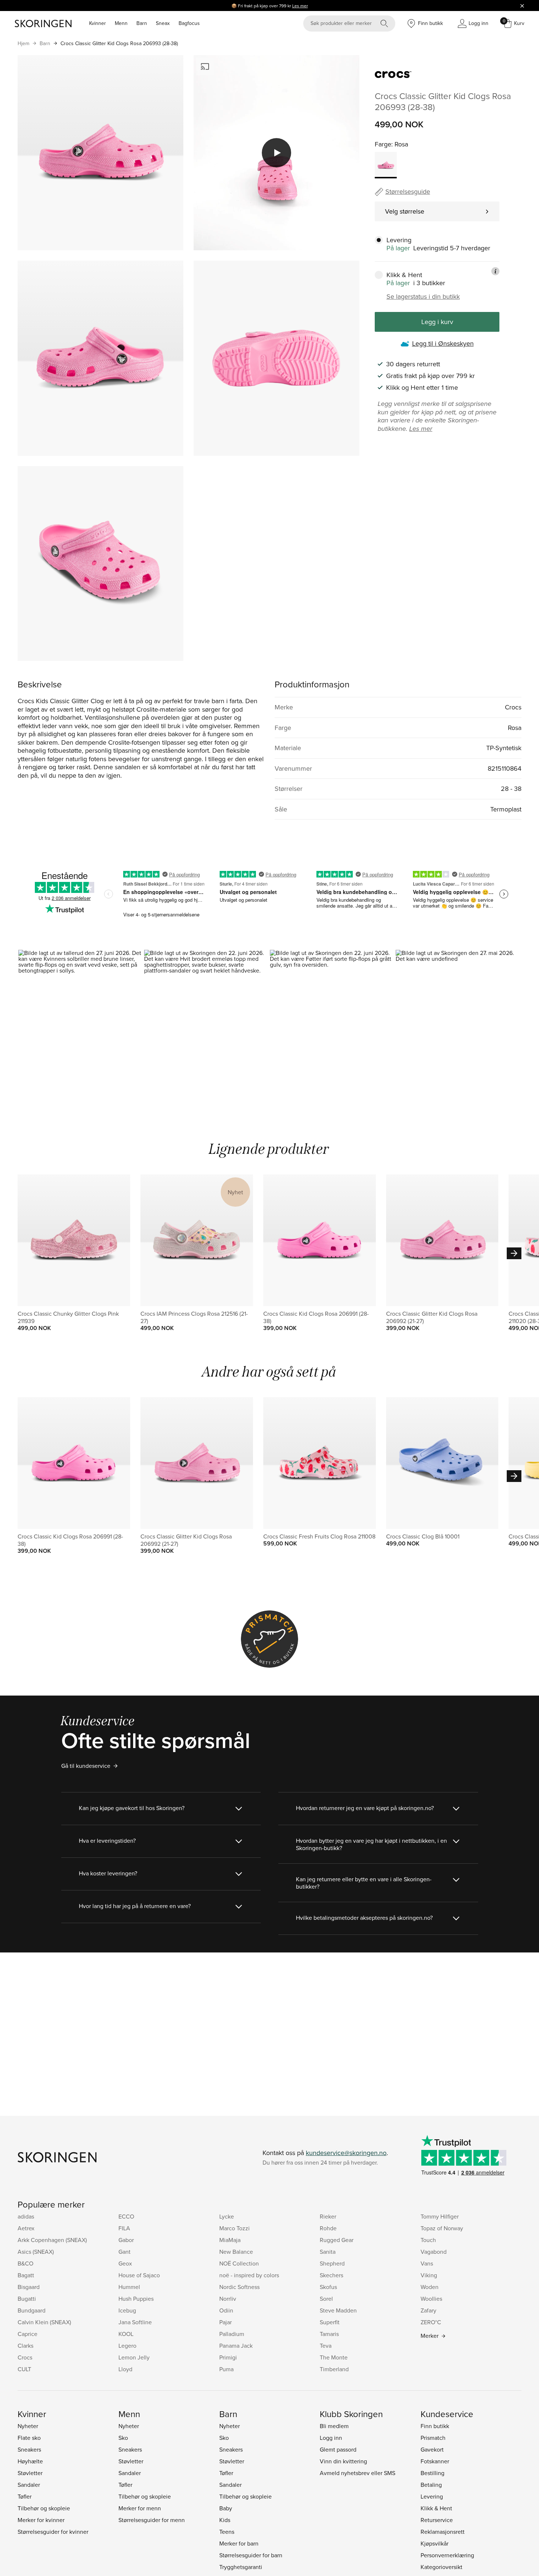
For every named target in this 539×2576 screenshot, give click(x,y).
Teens (227, 2532)
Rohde (328, 2228)
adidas (26, 2216)
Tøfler (25, 2496)
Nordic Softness (239, 2287)
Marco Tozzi (234, 2228)
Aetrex (26, 2228)
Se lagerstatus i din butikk (423, 297)
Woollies (431, 2299)
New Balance (236, 2252)
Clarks (25, 2346)
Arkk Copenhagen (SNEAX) (52, 2240)
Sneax (163, 23)
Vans (427, 2263)
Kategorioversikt (441, 2567)
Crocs (25, 2357)
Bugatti (27, 2299)
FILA (124, 2228)
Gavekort (432, 2449)
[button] (81, 1025)
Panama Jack (236, 2346)
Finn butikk (435, 2426)
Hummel (129, 2287)
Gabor (126, 2240)
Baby (226, 2508)
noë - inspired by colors (249, 2275)
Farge (383, 144)
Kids (225, 2520)
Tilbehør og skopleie (44, 2508)
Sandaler (29, 2485)
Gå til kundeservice (86, 1766)
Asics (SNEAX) (36, 2252)
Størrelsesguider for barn (251, 2555)
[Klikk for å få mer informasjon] (495, 271)
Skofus (328, 2287)
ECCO (126, 2216)
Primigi (228, 2357)
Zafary (428, 2310)
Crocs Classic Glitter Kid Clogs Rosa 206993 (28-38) (119, 43)
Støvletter (30, 2473)
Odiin (226, 2310)
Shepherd (332, 2263)
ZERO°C (431, 2322)
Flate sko (29, 2438)
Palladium (232, 2334)
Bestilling (432, 2473)
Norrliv (228, 2299)
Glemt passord (338, 2449)
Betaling (431, 2485)
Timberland (334, 2369)
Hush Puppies (136, 2299)
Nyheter (28, 2426)
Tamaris (329, 2334)
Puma (226, 2369)
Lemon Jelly (134, 2357)
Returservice (437, 2520)
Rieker (328, 2216)
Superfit (330, 2322)
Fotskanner (435, 2461)
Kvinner (98, 23)
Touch (428, 2240)
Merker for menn (140, 2508)
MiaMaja (230, 2240)
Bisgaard (29, 2287)
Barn (142, 23)
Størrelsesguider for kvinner (53, 2532)
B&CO (25, 2263)
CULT (24, 2369)
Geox (125, 2263)
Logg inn (331, 2438)
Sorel (326, 2299)
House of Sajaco (139, 2275)
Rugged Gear (337, 2240)
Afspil (276, 153)
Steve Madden (338, 2310)
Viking (429, 2275)
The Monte (334, 2357)
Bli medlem (334, 2426)
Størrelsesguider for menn (152, 2520)
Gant (124, 2252)
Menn (121, 23)
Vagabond (434, 2252)
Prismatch (433, 2438)
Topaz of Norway (442, 2228)
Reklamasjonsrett (443, 2532)
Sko (123, 2438)
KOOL (126, 2334)
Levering (432, 2496)
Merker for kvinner (41, 2520)
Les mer (300, 6)
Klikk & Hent (436, 2508)
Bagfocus (189, 23)
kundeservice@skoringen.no (346, 2153)
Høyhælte (30, 2461)
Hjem (23, 43)
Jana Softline (135, 2322)
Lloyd (125, 2369)
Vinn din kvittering (343, 2461)
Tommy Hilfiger (440, 2216)
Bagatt (26, 2275)
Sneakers (29, 2449)
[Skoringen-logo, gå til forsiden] (43, 23)
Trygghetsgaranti (241, 2567)
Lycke (227, 2216)
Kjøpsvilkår (434, 2543)
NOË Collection (239, 2263)
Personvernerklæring (447, 2555)
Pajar (225, 2322)
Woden (430, 2287)
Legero (127, 2346)
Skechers (331, 2275)
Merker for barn (239, 2543)
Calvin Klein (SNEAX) (44, 2322)
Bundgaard (32, 2310)
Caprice (27, 2334)
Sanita (328, 2252)
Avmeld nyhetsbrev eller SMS (357, 2473)
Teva (326, 2346)
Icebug (127, 2310)
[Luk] (522, 6)
